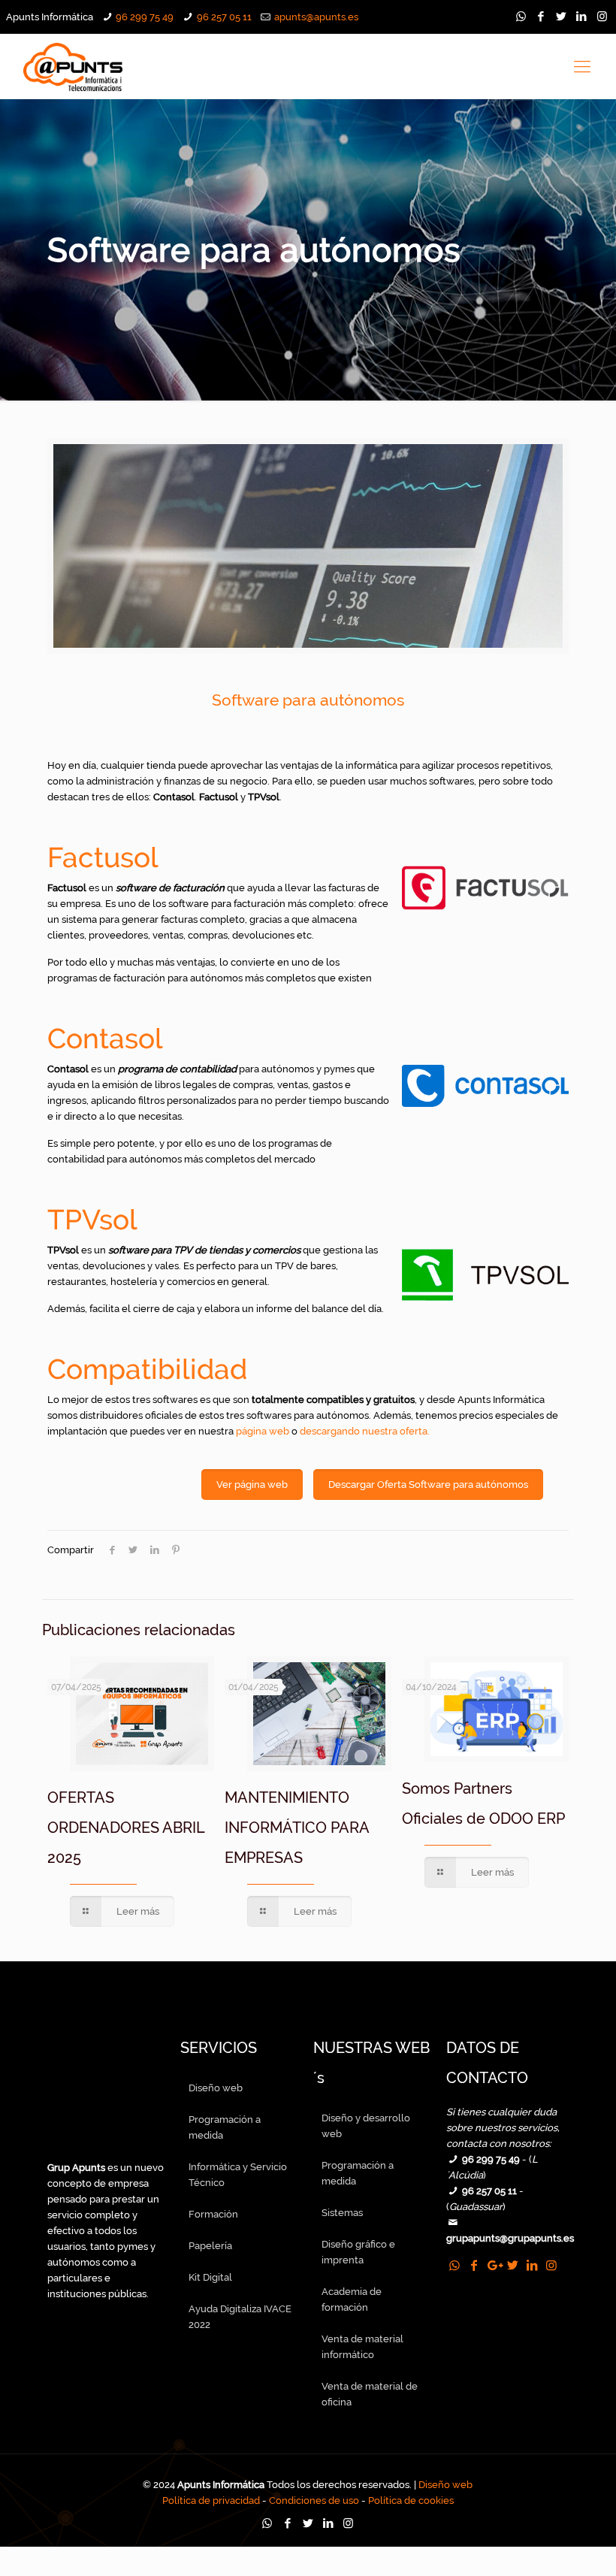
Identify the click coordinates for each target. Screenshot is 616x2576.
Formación (213, 2214)
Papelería (210, 2246)
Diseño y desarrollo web (366, 2126)
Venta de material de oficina (370, 2394)
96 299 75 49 (145, 17)
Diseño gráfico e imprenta (358, 2252)
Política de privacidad (211, 2500)
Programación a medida (225, 2127)
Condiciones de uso (314, 2500)
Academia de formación (352, 2299)
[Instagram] (602, 17)
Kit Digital (210, 2277)
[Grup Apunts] (109, 2152)
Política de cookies (411, 2500)
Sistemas (342, 2213)
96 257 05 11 (224, 17)
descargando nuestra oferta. (365, 1431)
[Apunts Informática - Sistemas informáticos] (74, 66)
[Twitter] (562, 17)
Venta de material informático (362, 2347)
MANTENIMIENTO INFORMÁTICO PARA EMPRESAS (297, 1828)
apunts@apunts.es (316, 17)
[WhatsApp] (521, 17)
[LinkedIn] (582, 17)
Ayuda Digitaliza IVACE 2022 (240, 2317)
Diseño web (216, 2088)
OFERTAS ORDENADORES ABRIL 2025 (126, 1828)
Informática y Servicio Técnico (238, 2175)
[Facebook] (541, 17)
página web (263, 1431)
